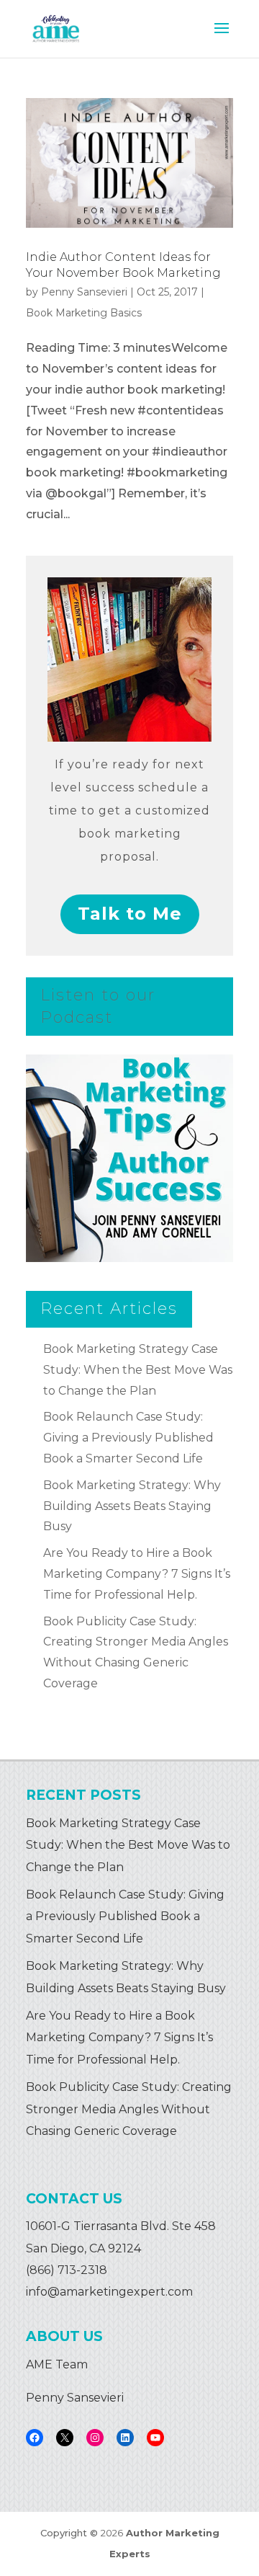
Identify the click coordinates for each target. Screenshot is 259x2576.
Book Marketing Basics (84, 313)
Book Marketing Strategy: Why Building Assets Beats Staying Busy (132, 1506)
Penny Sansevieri (84, 292)
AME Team (57, 2364)
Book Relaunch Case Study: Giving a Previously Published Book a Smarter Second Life (128, 1438)
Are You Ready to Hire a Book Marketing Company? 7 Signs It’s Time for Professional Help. (137, 1574)
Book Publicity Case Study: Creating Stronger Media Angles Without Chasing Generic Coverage (129, 2109)
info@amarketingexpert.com (109, 2292)
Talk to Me (130, 914)
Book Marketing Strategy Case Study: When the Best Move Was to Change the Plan (138, 1370)
